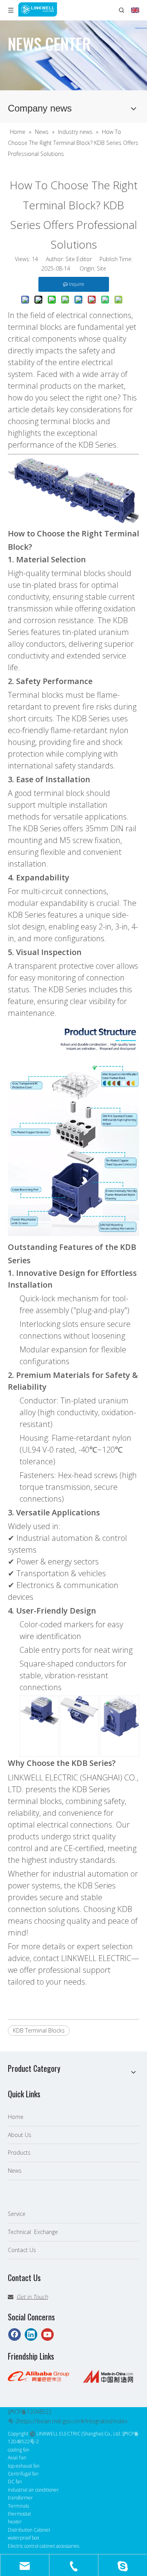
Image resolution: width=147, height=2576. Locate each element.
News (15, 2171)
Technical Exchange (33, 2232)
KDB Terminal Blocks (39, 2030)
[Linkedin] (31, 2334)
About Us (20, 2135)
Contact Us (22, 2250)
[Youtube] (47, 2334)
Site (102, 268)
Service (17, 2214)
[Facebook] (15, 2334)
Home (16, 2117)
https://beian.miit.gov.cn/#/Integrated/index (73, 2421)
